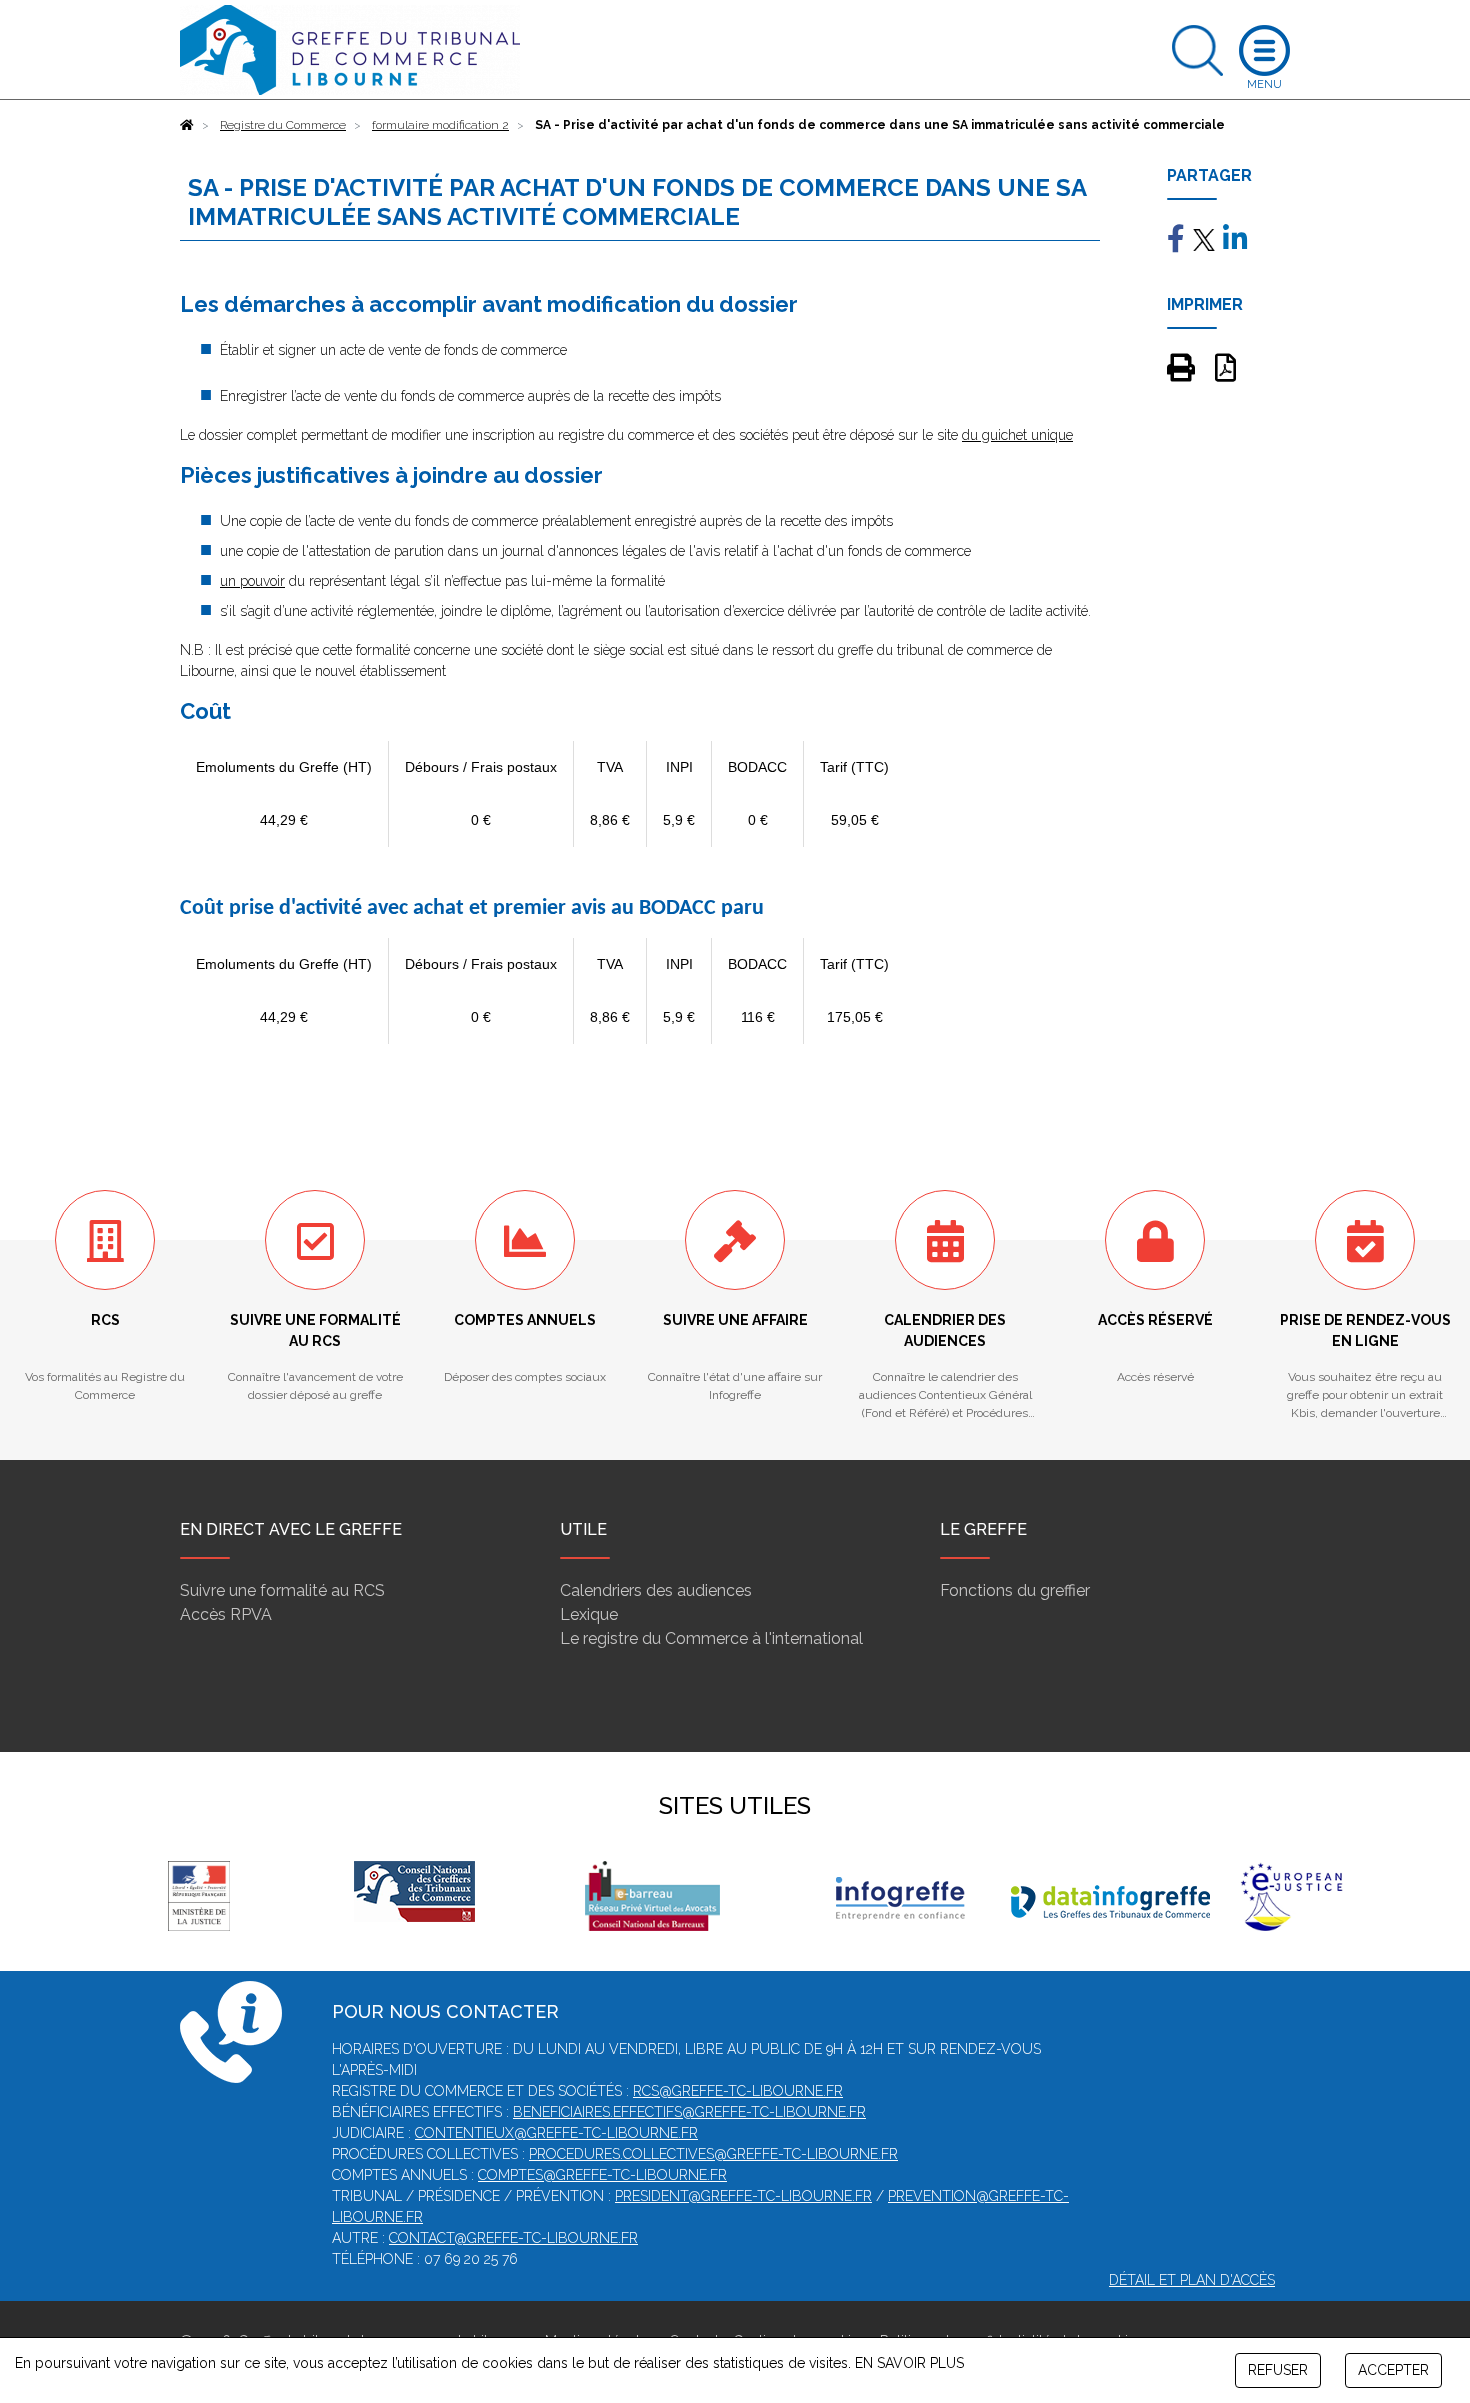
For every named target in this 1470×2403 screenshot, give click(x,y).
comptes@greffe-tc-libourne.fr (602, 2175)
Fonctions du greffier (1015, 1590)
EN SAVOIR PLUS (909, 2363)
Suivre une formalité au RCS (282, 1590)
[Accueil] (187, 125)
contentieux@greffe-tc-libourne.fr (556, 2133)
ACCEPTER (1393, 2370)
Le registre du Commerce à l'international (711, 1638)
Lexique (589, 1614)
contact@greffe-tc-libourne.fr (513, 2238)
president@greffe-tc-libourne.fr (743, 2196)
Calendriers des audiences (656, 1590)
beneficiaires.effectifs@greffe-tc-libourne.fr (689, 2112)
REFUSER (1278, 2370)
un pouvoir (252, 581)
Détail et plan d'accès (1192, 2280)
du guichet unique (1017, 435)
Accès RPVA (226, 1614)
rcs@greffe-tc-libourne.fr (738, 2091)
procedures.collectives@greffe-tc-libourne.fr (713, 2154)
